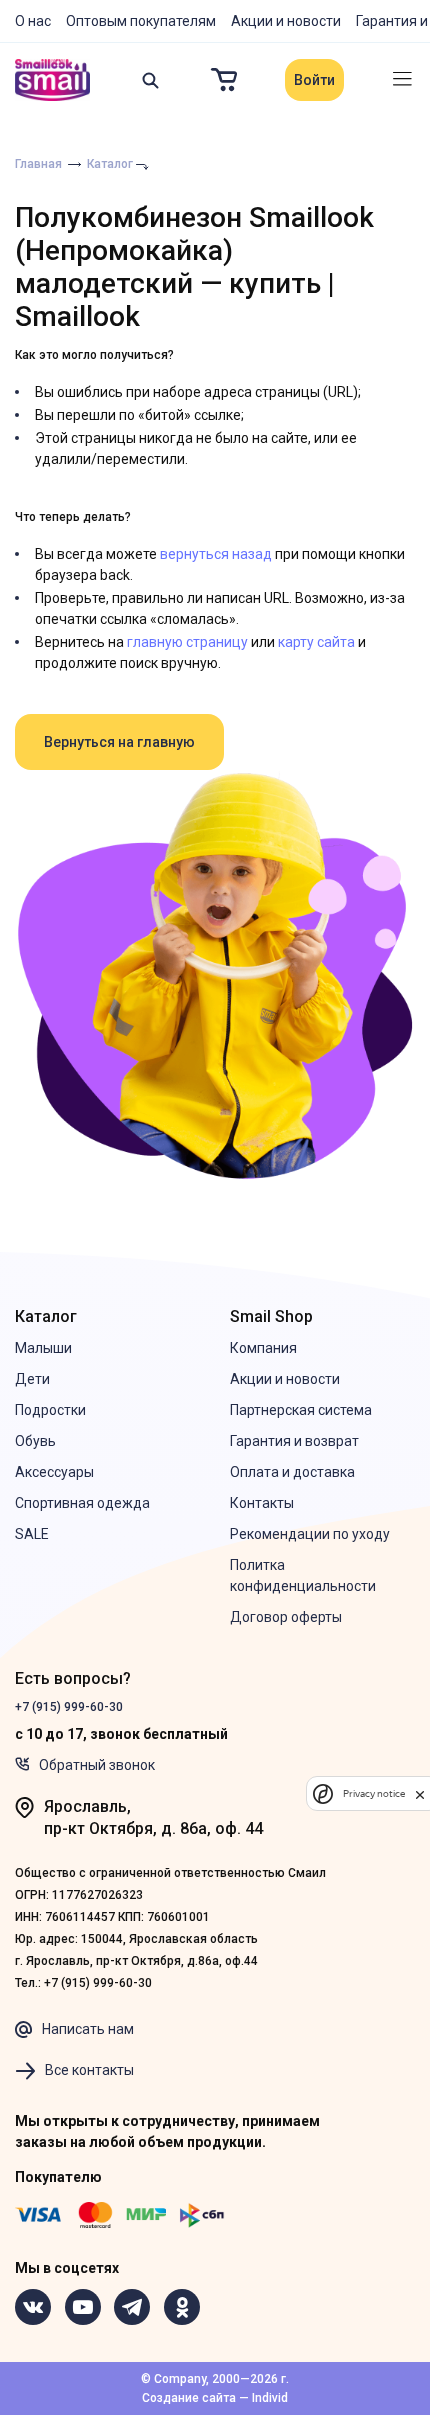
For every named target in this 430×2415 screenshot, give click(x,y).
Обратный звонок (97, 1765)
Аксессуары (54, 1472)
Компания (263, 1348)
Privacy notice (374, 1793)
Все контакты (89, 2070)
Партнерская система (301, 1410)
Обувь (35, 1441)
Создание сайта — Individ (215, 2398)
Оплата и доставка (292, 1472)
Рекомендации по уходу (310, 1534)
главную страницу (187, 642)
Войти (314, 80)
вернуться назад (216, 554)
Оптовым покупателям (141, 21)
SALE (32, 1534)
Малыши (43, 1348)
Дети (32, 1379)
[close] (420, 1793)
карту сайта (316, 642)
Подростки (50, 1410)
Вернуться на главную (119, 742)
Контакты (262, 1503)
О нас (33, 21)
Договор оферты (286, 1617)
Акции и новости (286, 21)
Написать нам (88, 2029)
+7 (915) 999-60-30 (69, 1707)
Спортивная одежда (82, 1503)
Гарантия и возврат (294, 1441)
